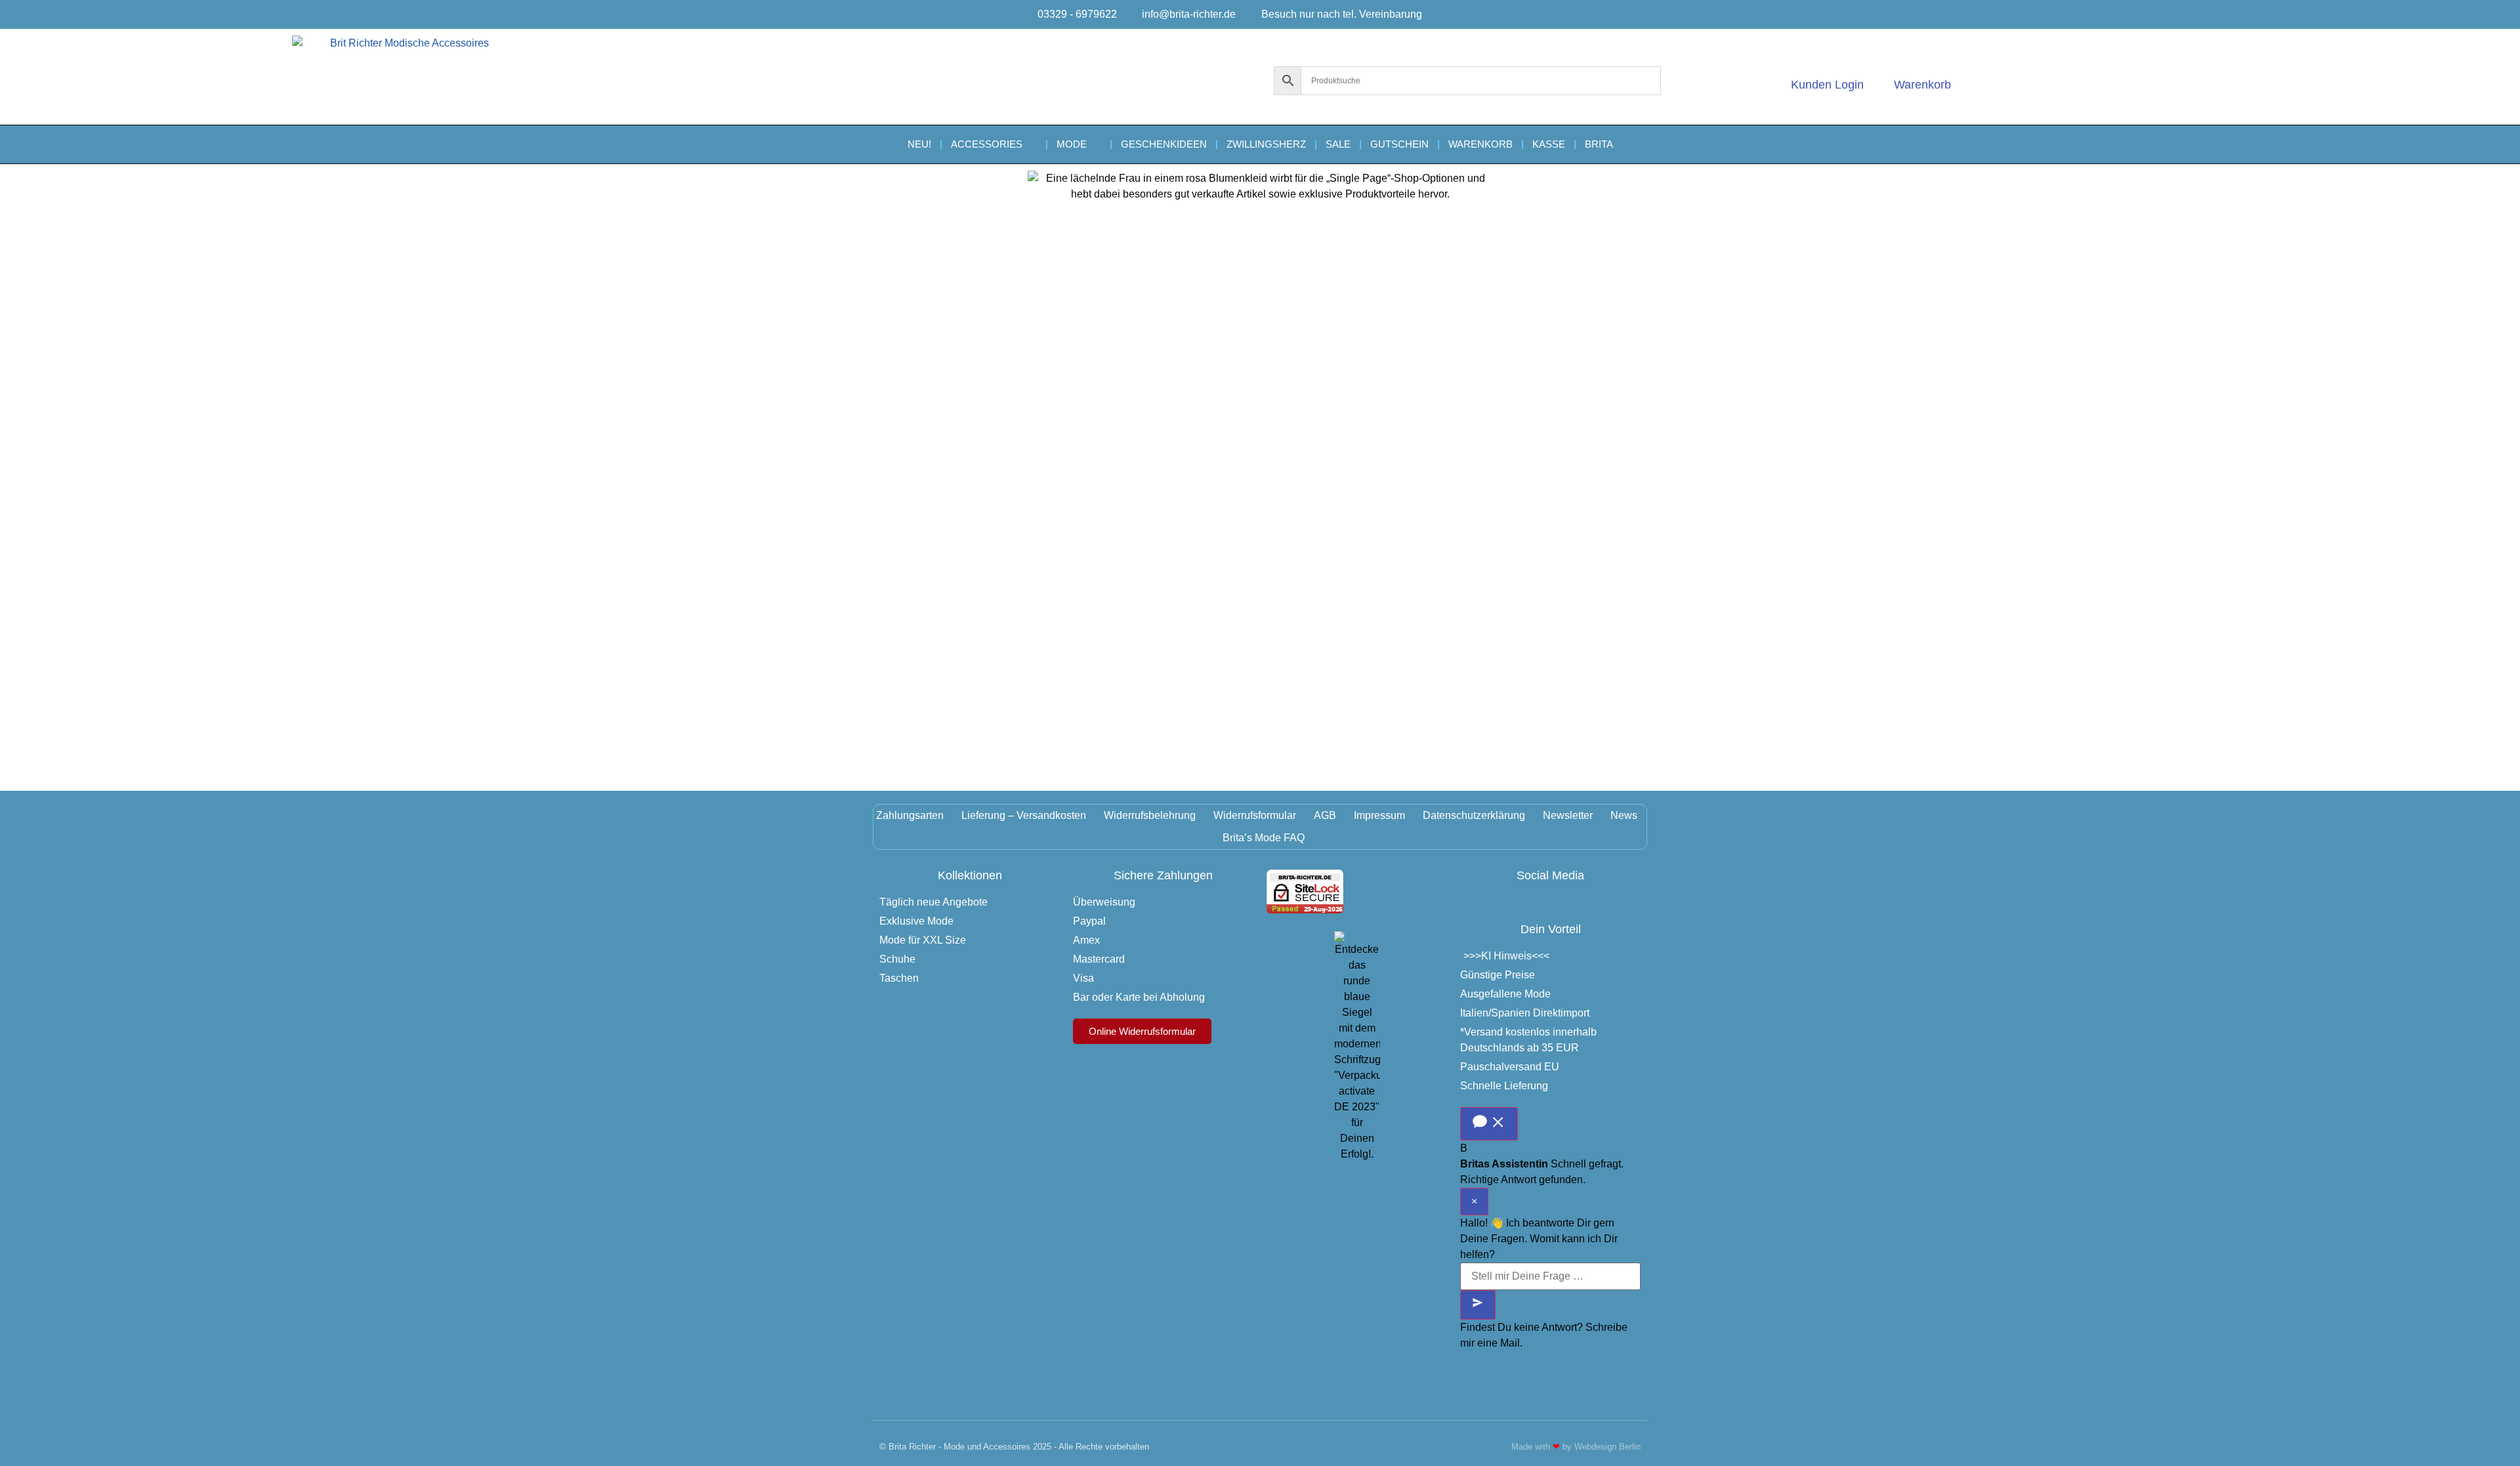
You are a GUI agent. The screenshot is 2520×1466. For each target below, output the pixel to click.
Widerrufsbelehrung (1150, 815)
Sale (1338, 144)
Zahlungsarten (910, 815)
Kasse (1549, 144)
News (1624, 815)
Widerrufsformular (1255, 815)
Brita (1599, 144)
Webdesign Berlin (1607, 1447)
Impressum (1379, 815)
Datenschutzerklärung (1474, 815)
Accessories (987, 144)
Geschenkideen (1164, 144)
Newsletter (1568, 815)
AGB (1325, 815)
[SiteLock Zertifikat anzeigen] (1305, 910)
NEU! (919, 144)
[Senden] (1478, 1305)
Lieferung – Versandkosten (1024, 815)
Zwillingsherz (1266, 144)
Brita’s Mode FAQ (1264, 838)
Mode (1072, 144)
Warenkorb (1480, 144)
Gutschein (1399, 144)
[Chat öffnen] (1489, 1124)
